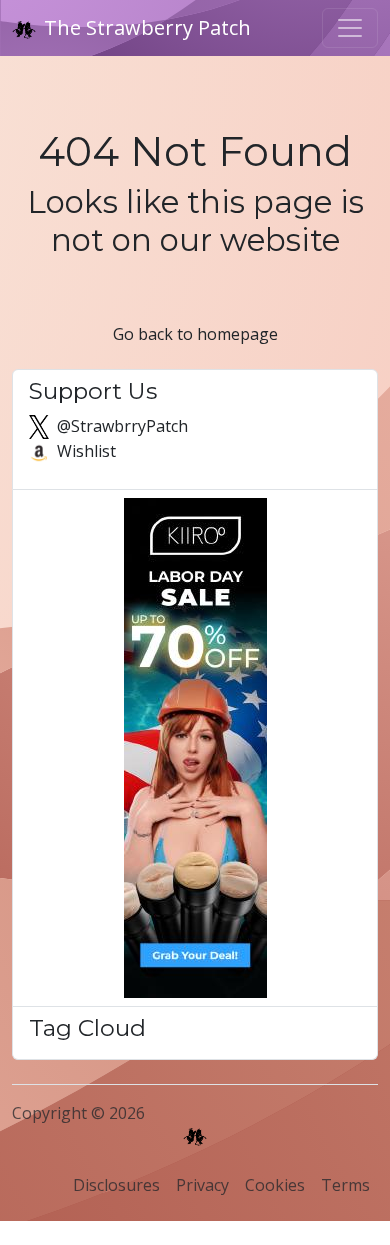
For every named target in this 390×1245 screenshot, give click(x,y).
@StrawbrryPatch (120, 426)
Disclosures (116, 1185)
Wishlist (84, 451)
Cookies (275, 1185)
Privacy (202, 1185)
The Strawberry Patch (147, 27)
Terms (345, 1185)
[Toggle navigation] (350, 28)
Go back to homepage (195, 334)
